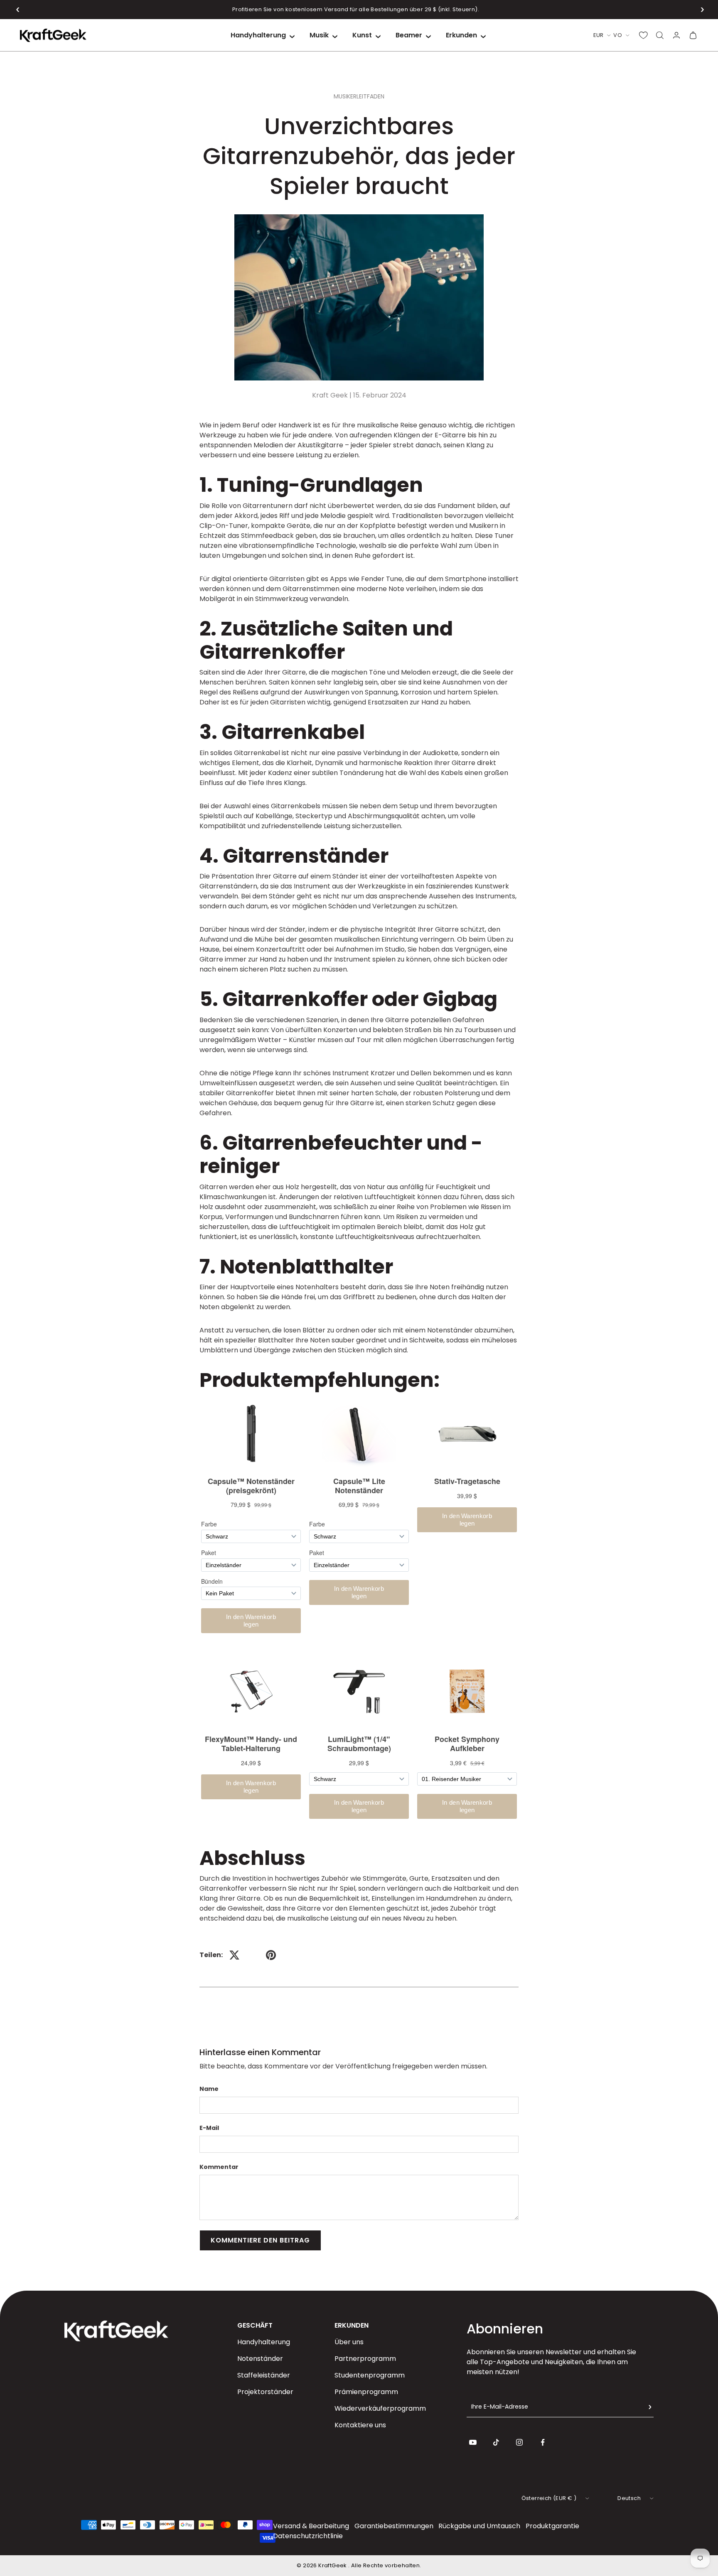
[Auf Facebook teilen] (253, 1955)
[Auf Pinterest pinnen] (271, 1955)
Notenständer (260, 2359)
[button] (18, 10)
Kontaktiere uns (360, 2425)
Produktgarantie (552, 2526)
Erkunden (461, 35)
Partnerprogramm (365, 2359)
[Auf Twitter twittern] (234, 1955)
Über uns (349, 2342)
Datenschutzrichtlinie (308, 2536)
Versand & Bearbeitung (311, 2526)
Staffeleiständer (264, 2375)
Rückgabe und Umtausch (479, 2526)
